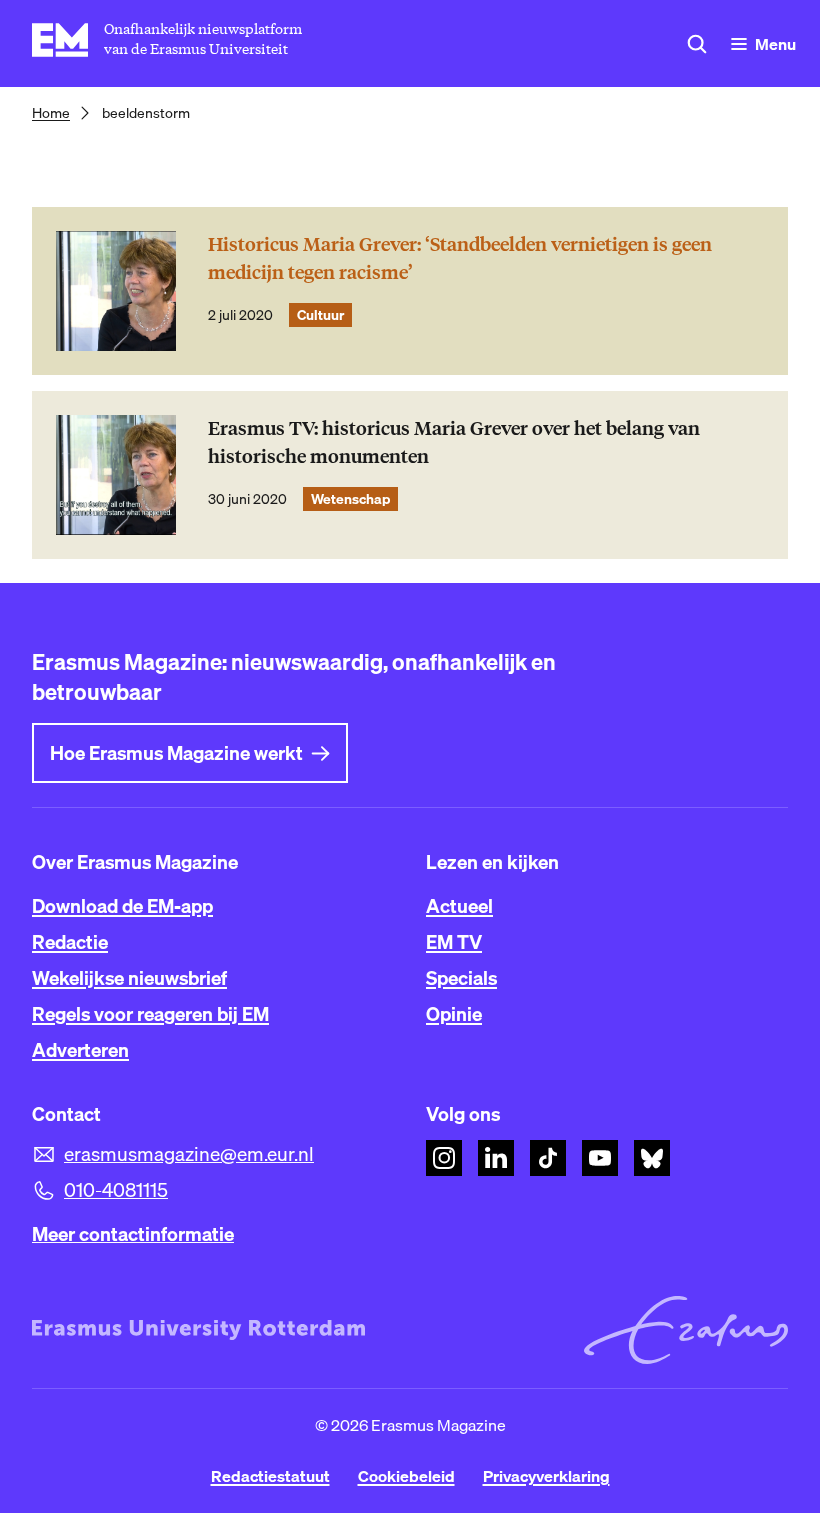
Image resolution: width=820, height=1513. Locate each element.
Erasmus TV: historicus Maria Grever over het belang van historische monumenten (454, 442)
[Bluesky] (652, 1158)
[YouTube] (600, 1158)
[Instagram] (444, 1158)
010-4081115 (116, 1190)
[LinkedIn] (496, 1158)
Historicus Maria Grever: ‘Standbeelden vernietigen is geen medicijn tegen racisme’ (460, 258)
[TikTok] (548, 1158)
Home (51, 113)
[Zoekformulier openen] (697, 44)
